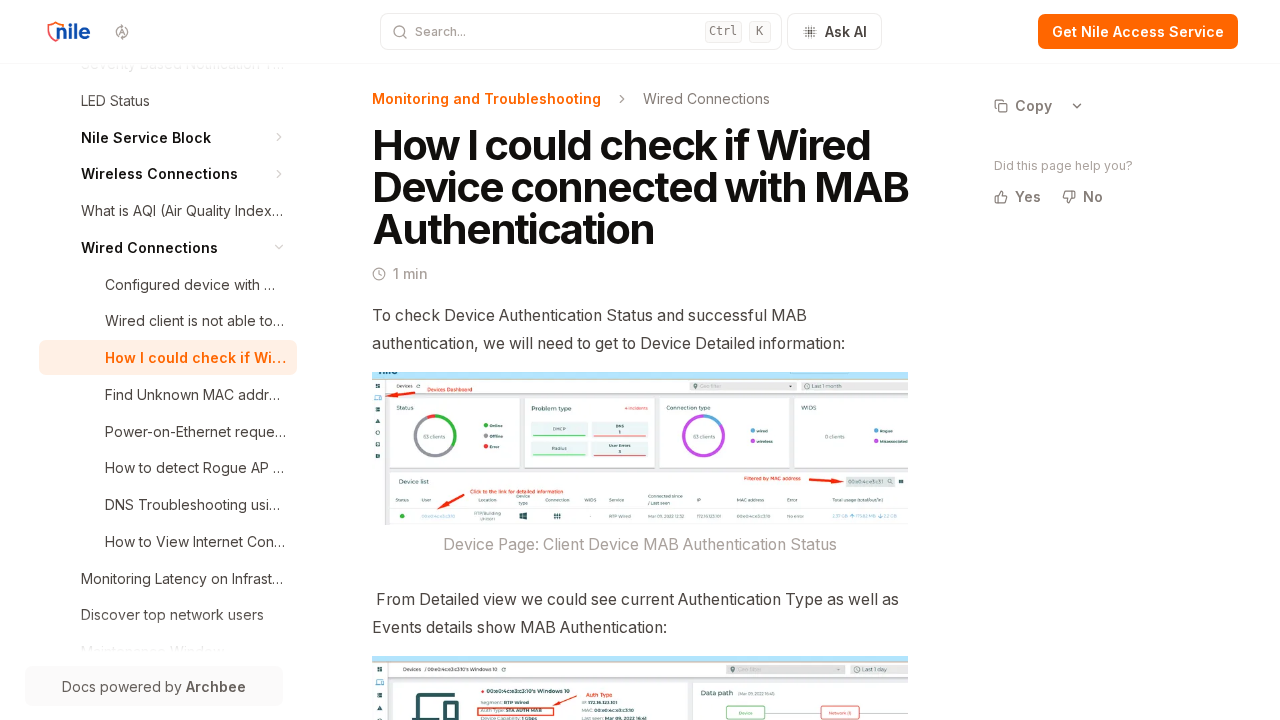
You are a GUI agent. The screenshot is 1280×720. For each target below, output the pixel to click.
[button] (279, 137)
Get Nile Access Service (1138, 31)
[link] (183, 100)
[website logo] (69, 32)
